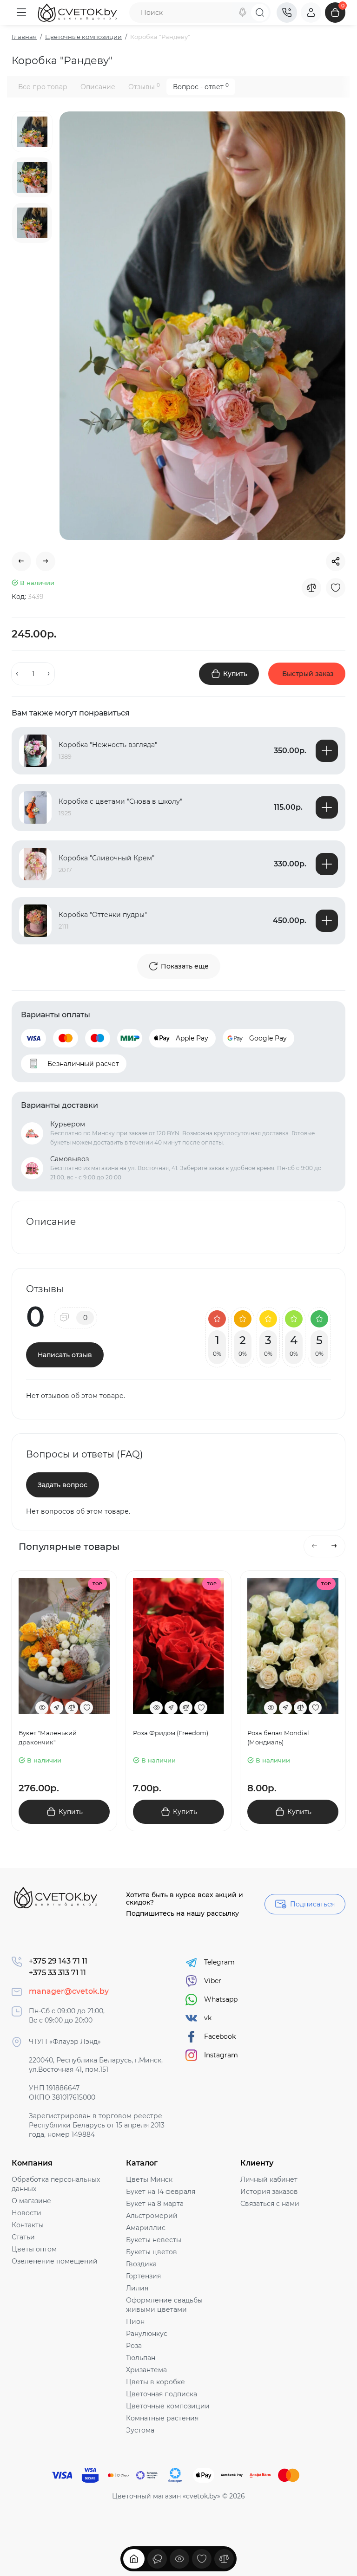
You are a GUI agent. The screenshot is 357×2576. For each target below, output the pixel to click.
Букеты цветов (152, 2252)
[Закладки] (202, 2559)
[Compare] (311, 588)
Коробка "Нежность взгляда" (108, 745)
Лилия (137, 2288)
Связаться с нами (270, 2204)
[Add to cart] (327, 751)
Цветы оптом (34, 2249)
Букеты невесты (154, 2240)
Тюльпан (141, 2358)
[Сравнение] (224, 2559)
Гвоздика (141, 2264)
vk (208, 2018)
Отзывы (144, 87)
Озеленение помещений (55, 2261)
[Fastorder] (57, 1708)
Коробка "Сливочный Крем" (106, 858)
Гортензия (143, 2276)
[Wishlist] (336, 588)
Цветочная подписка (162, 2394)
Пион (135, 2322)
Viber (213, 1981)
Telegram (219, 1962)
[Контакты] (287, 13)
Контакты (28, 2225)
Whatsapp (221, 1999)
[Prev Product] (21, 561)
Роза (134, 2346)
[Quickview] (42, 1708)
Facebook (220, 2036)
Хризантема (146, 2370)
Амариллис (146, 2228)
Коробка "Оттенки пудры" (103, 915)
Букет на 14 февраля (161, 2192)
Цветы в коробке (155, 2382)
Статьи (23, 2237)
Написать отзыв (65, 1355)
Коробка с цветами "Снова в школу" (120, 801)
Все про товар (43, 87)
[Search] (243, 13)
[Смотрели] (157, 2559)
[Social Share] (336, 561)
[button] (315, 1546)
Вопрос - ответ (201, 87)
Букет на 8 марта (155, 2204)
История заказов (269, 2192)
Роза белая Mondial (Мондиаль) (278, 1737)
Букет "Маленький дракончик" (48, 1737)
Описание (98, 87)
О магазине (31, 2201)
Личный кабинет (269, 2179)
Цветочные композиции (168, 2406)
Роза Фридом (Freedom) (171, 1733)
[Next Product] (46, 561)
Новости (26, 2213)
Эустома (140, 2430)
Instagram (221, 2055)
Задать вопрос (63, 1485)
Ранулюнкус (147, 2334)
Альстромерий (152, 2216)
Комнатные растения (162, 2418)
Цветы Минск (149, 2179)
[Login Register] (311, 13)
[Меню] (21, 13)
